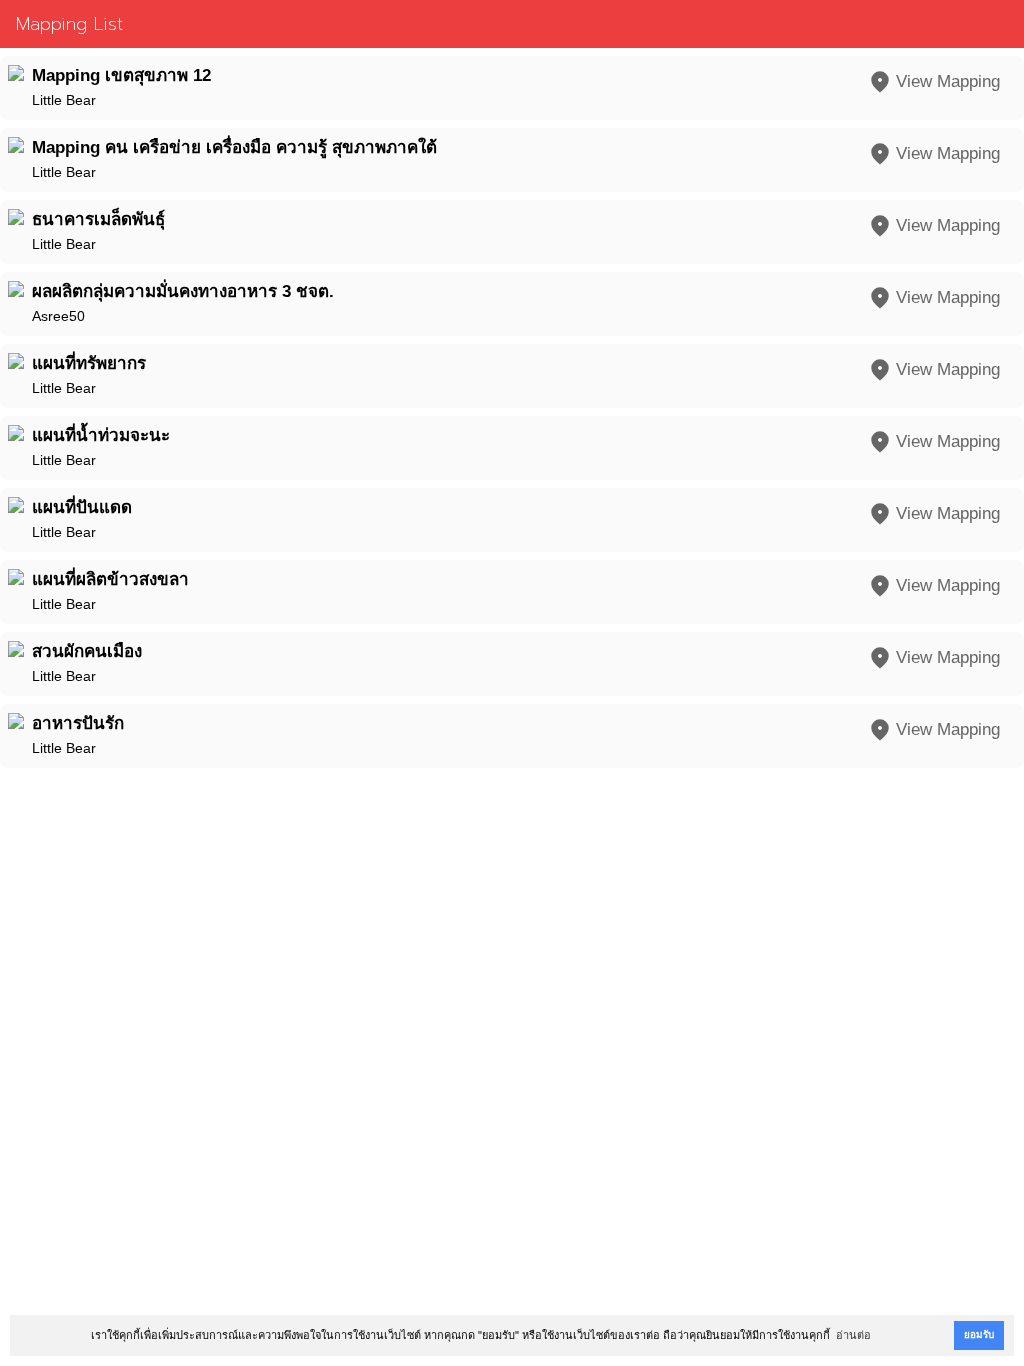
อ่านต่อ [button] (853, 1335)
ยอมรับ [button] (979, 1334)
